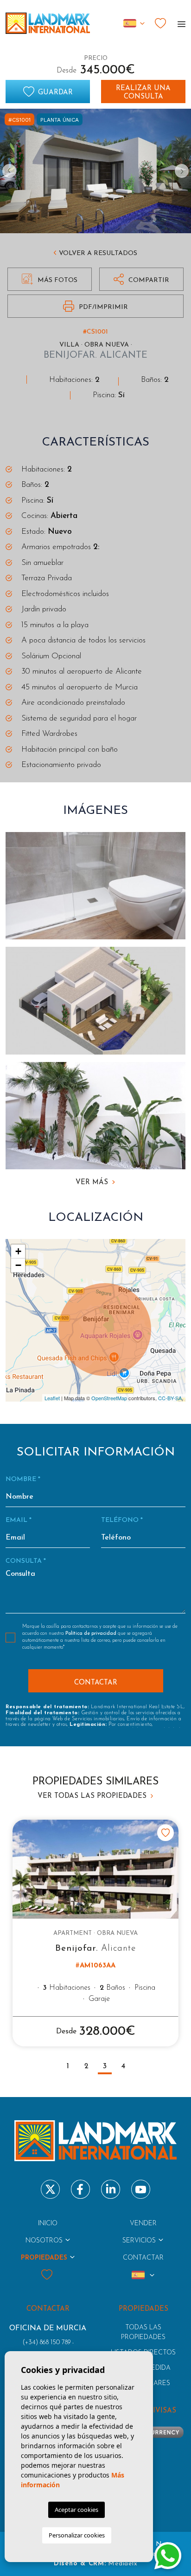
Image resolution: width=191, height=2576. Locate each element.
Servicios (139, 2241)
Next (182, 171)
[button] (141, 279)
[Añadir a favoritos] (166, 1833)
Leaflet (52, 1398)
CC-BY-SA (170, 1398)
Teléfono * (122, 1520)
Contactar (143, 2258)
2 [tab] (86, 2066)
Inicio (48, 2224)
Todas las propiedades (143, 2333)
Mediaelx (123, 2564)
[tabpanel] (95, 1933)
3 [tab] (105, 2066)
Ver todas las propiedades (93, 1796)
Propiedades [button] (44, 2258)
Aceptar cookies (76, 2510)
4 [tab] (123, 2066)
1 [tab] (68, 2066)
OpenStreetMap (109, 1398)
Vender (143, 2224)
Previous (9, 171)
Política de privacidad (92, 1634)
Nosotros (44, 2241)
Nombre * (23, 1479)
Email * (19, 1520)
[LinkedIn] (111, 2189)
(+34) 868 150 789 (47, 2343)
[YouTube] (141, 2189)
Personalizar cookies (77, 2535)
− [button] (18, 1265)
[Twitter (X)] (50, 2189)
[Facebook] (80, 2189)
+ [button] (18, 1251)
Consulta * (26, 1561)
